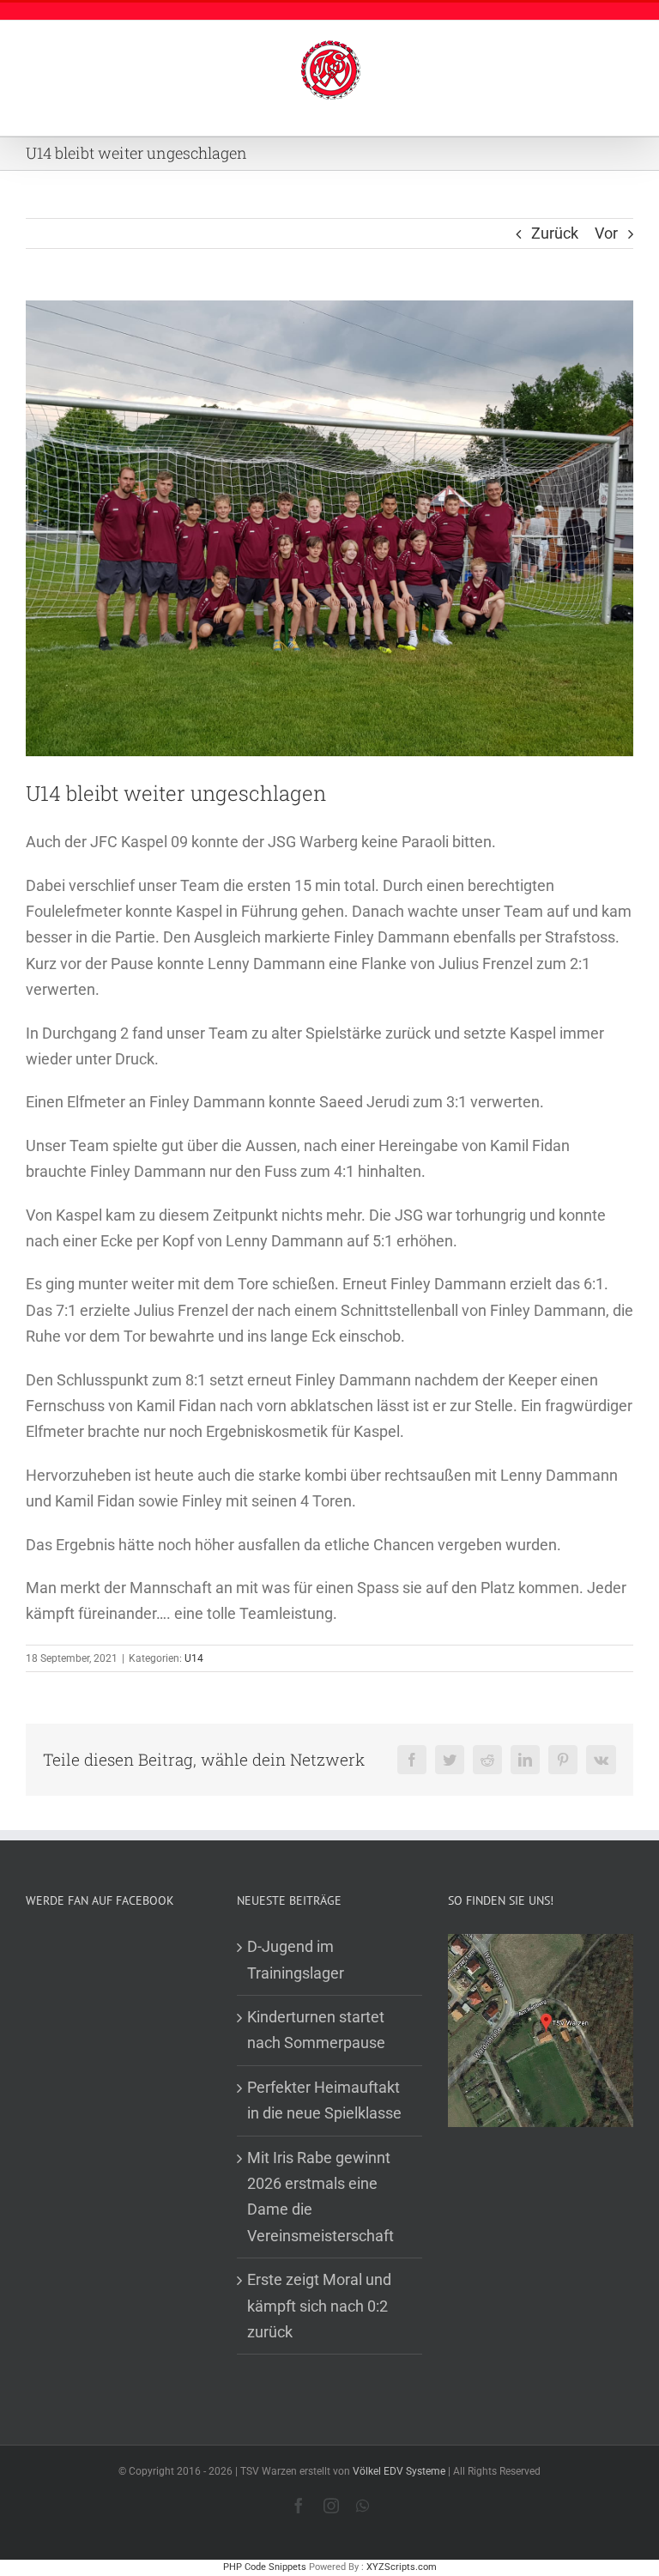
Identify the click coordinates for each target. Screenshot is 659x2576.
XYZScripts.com (402, 2567)
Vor (606, 233)
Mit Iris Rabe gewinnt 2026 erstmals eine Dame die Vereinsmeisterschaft (320, 2197)
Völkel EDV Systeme (399, 2471)
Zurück (555, 233)
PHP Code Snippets (265, 2567)
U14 (194, 1658)
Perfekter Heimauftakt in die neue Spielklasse (324, 2100)
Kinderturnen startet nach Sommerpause (316, 2030)
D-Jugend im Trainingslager (296, 1959)
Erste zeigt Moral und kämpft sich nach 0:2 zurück (319, 2306)
